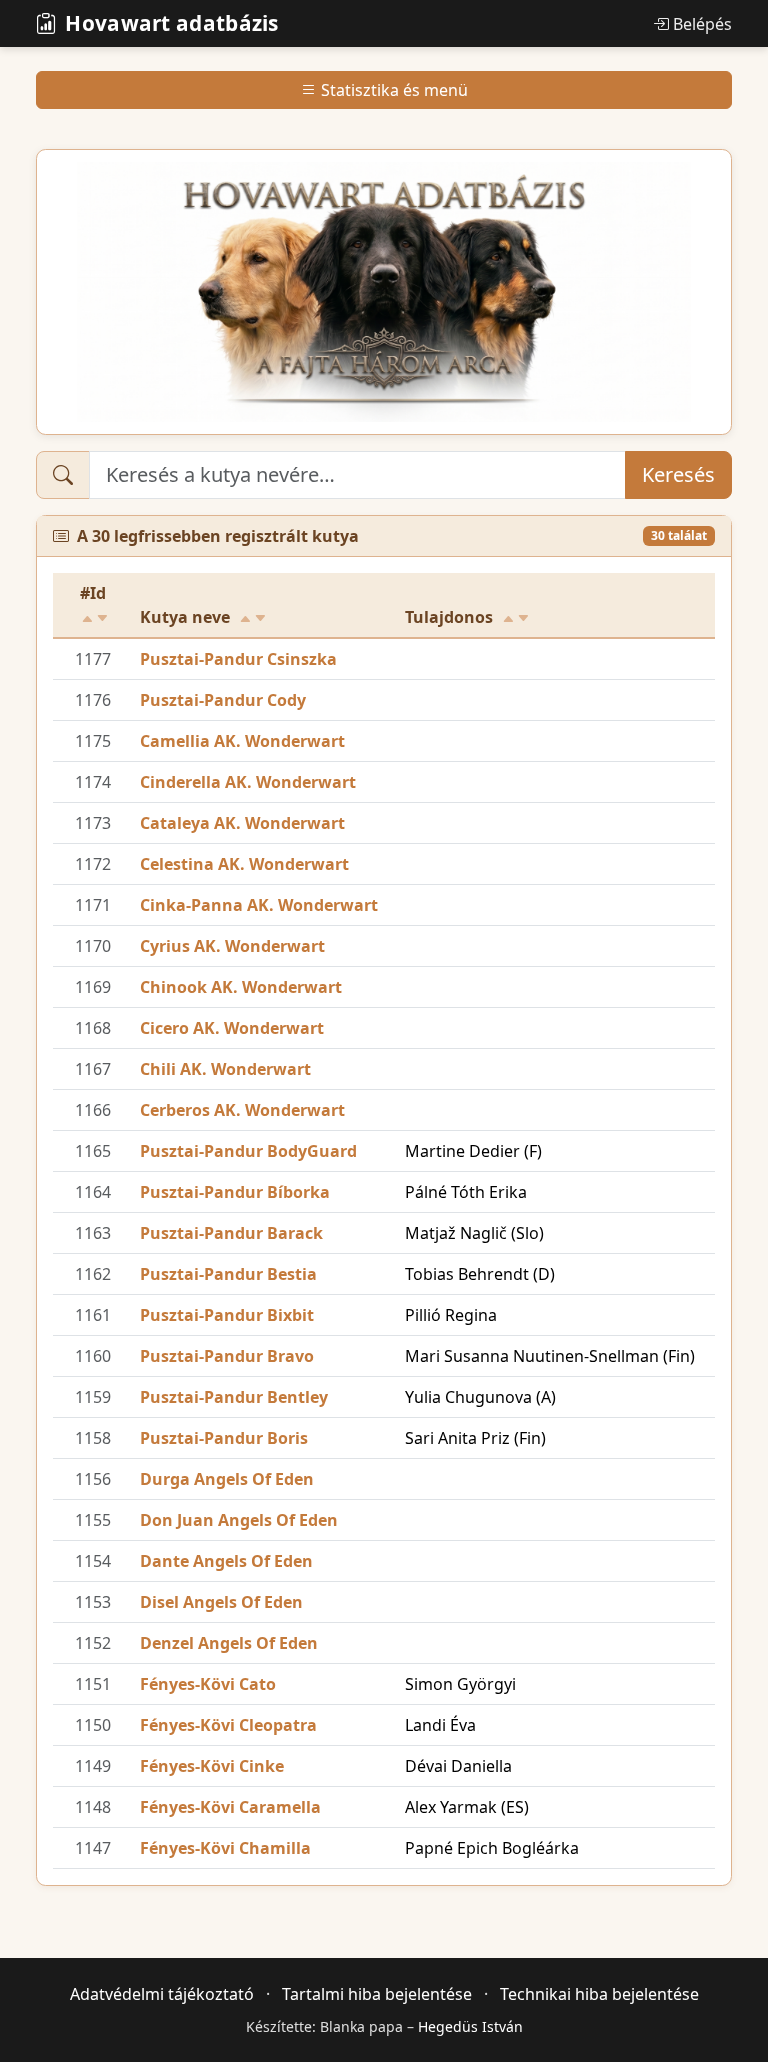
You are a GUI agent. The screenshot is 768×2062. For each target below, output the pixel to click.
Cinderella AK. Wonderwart (248, 782)
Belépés (702, 24)
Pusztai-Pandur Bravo (227, 1356)
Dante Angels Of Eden (226, 1561)
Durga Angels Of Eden (227, 1479)
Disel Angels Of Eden (221, 1602)
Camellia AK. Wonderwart (242, 741)
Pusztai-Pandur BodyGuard (248, 1151)
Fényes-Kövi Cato (208, 1684)
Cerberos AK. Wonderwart (242, 1110)
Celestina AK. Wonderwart (244, 864)
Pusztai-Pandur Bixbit (227, 1315)
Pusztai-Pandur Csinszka (238, 659)
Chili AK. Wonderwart (225, 1069)
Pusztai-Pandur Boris (224, 1438)
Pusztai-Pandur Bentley (234, 1397)
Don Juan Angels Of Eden (239, 1520)
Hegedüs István (470, 2026)
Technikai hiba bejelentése (599, 1994)
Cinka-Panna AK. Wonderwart (259, 905)
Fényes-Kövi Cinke (212, 1766)
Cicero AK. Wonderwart (232, 1028)
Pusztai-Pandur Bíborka (235, 1192)
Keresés (678, 474)
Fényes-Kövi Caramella (230, 1807)
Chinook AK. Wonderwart (241, 987)
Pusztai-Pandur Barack (231, 1233)
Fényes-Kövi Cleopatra (228, 1725)
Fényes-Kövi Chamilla (225, 1848)
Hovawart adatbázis (171, 23)
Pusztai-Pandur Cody (223, 700)
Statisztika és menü (394, 90)
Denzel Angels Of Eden (229, 1643)
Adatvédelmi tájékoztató (162, 1994)
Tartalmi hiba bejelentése (377, 1994)
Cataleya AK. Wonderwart (242, 823)
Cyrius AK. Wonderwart (232, 946)
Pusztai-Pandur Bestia (228, 1274)
